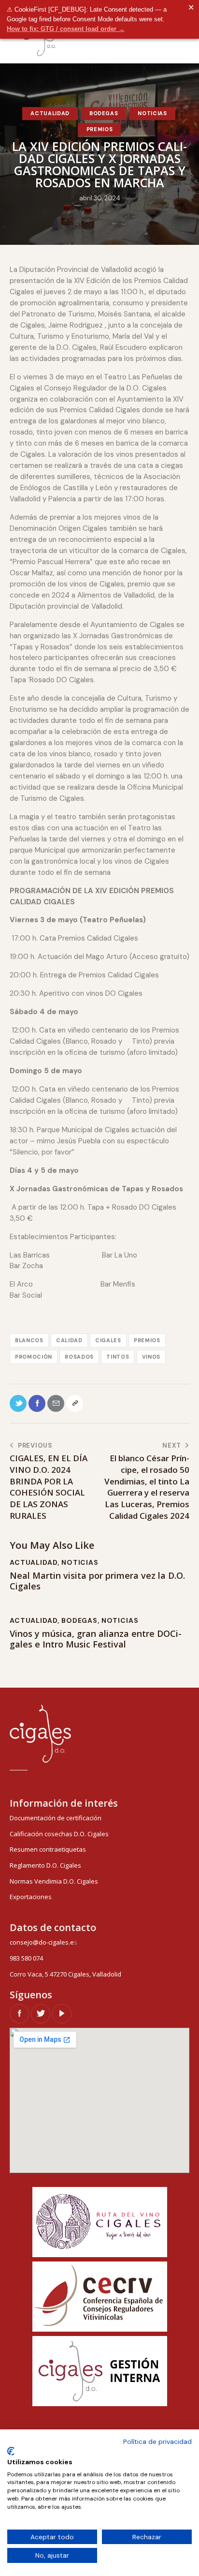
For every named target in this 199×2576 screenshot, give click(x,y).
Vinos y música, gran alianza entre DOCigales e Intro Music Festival (96, 1639)
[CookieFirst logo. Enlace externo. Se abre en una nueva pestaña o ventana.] (11, 2451)
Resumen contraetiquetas (48, 1849)
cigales (108, 1340)
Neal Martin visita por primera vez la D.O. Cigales (97, 1581)
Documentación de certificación (56, 1818)
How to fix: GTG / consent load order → (66, 29)
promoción (34, 1357)
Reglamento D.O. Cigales (45, 1865)
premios (147, 1340)
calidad (69, 1340)
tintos (118, 1357)
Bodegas (104, 113)
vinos (151, 1357)
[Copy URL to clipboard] (75, 1403)
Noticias (152, 113)
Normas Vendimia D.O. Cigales (54, 1881)
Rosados (79, 1357)
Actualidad (50, 113)
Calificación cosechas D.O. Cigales (59, 1834)
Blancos (29, 1340)
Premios (100, 129)
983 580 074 (26, 1958)
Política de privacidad (157, 2441)
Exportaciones (31, 1897)
